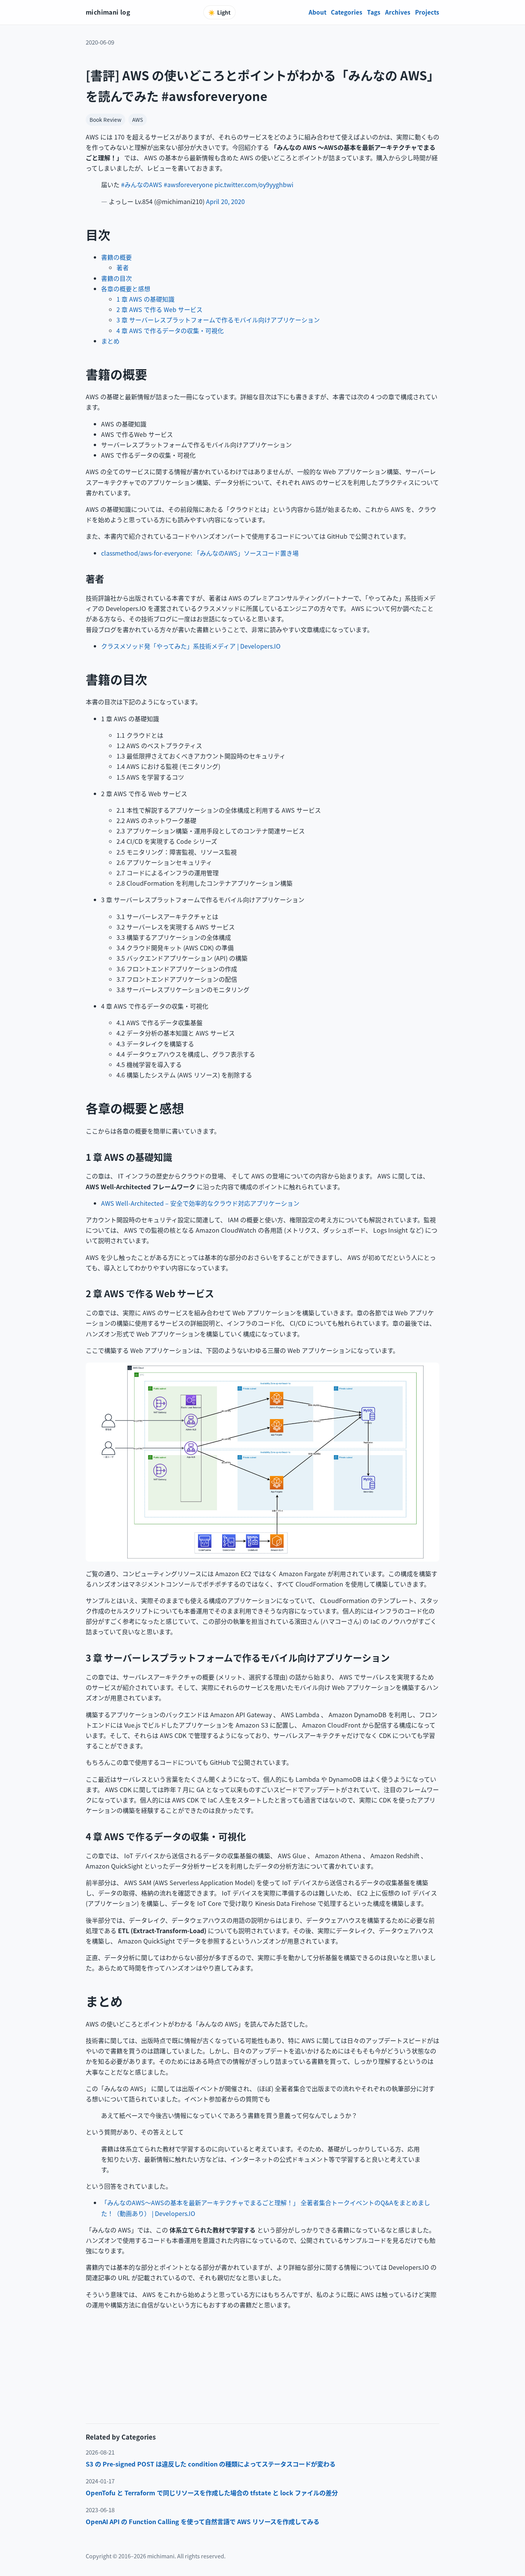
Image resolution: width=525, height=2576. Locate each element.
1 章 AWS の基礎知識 (145, 299)
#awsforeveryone (188, 184)
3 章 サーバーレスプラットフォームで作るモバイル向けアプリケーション (218, 320)
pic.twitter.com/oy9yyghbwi (254, 184)
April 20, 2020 (225, 201)
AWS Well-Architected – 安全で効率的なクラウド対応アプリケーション (200, 1203)
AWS (138, 120)
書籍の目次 (116, 278)
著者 (123, 267)
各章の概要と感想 (126, 289)
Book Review (105, 120)
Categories (347, 12)
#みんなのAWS (142, 184)
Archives (398, 12)
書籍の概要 (116, 257)
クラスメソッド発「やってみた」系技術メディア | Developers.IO (191, 646)
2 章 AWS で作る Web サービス (159, 309)
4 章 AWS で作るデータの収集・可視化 (170, 330)
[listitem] (262, 2464)
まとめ (110, 341)
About (317, 12)
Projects (427, 12)
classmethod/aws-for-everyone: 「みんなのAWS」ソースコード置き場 (200, 553)
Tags (374, 12)
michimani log (108, 12)
